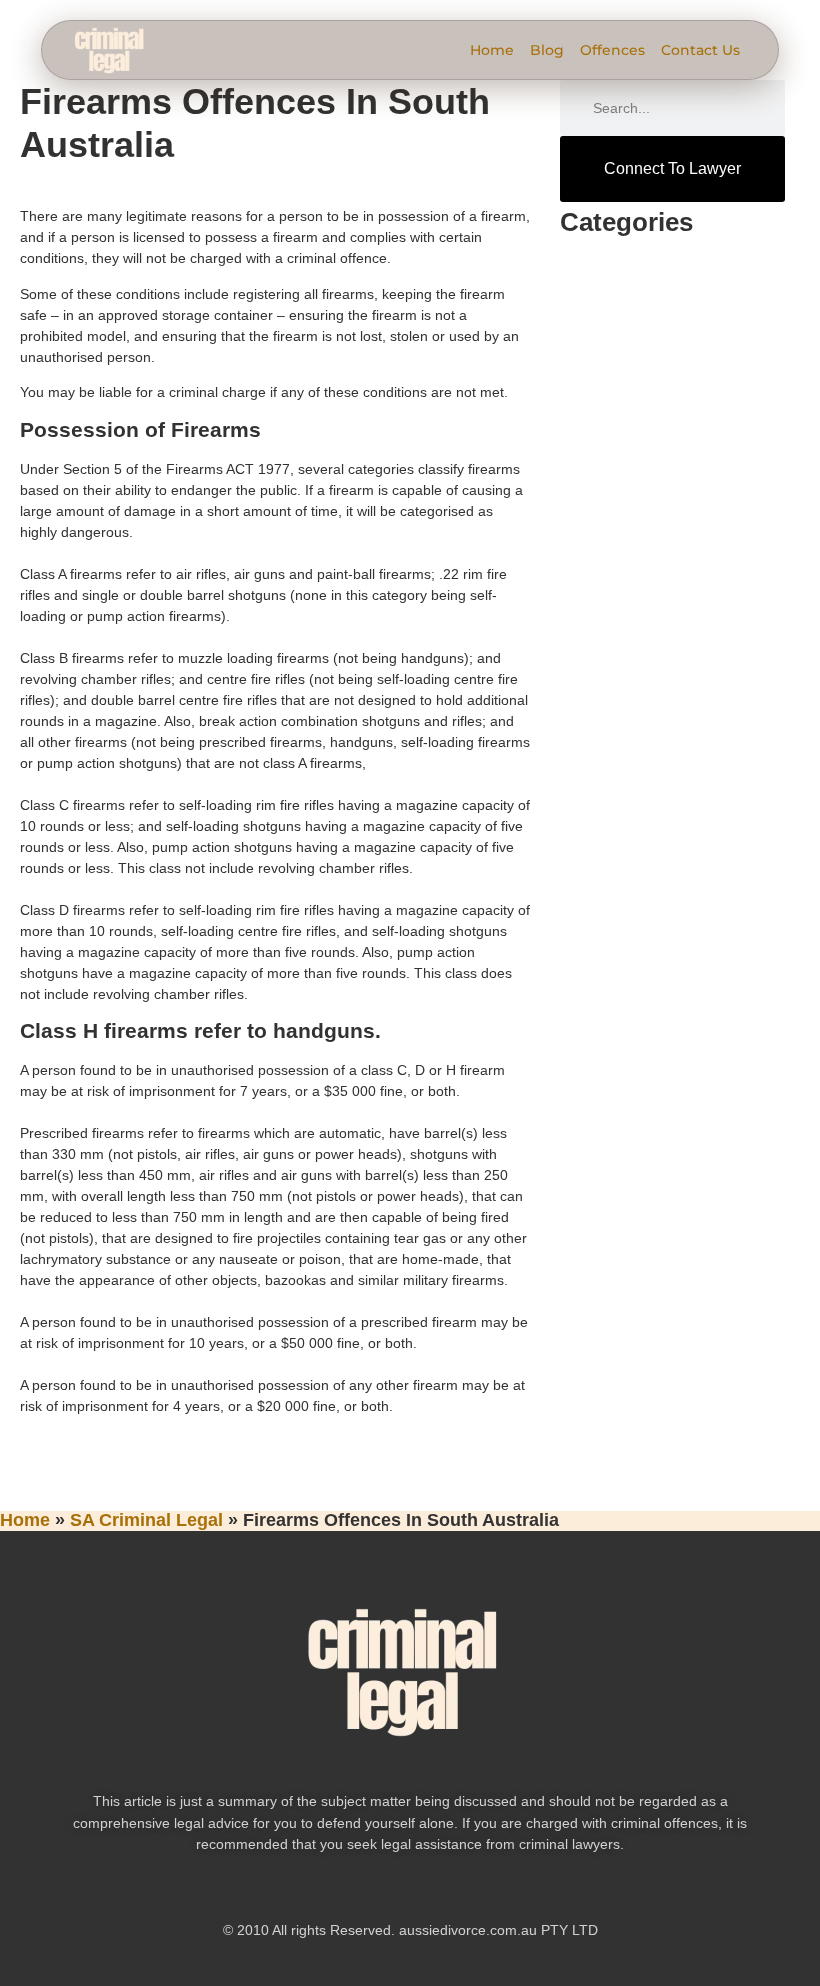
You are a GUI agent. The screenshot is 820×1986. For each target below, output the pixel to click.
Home (492, 50)
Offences (612, 50)
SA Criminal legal (146, 1520)
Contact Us (700, 50)
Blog (547, 50)
